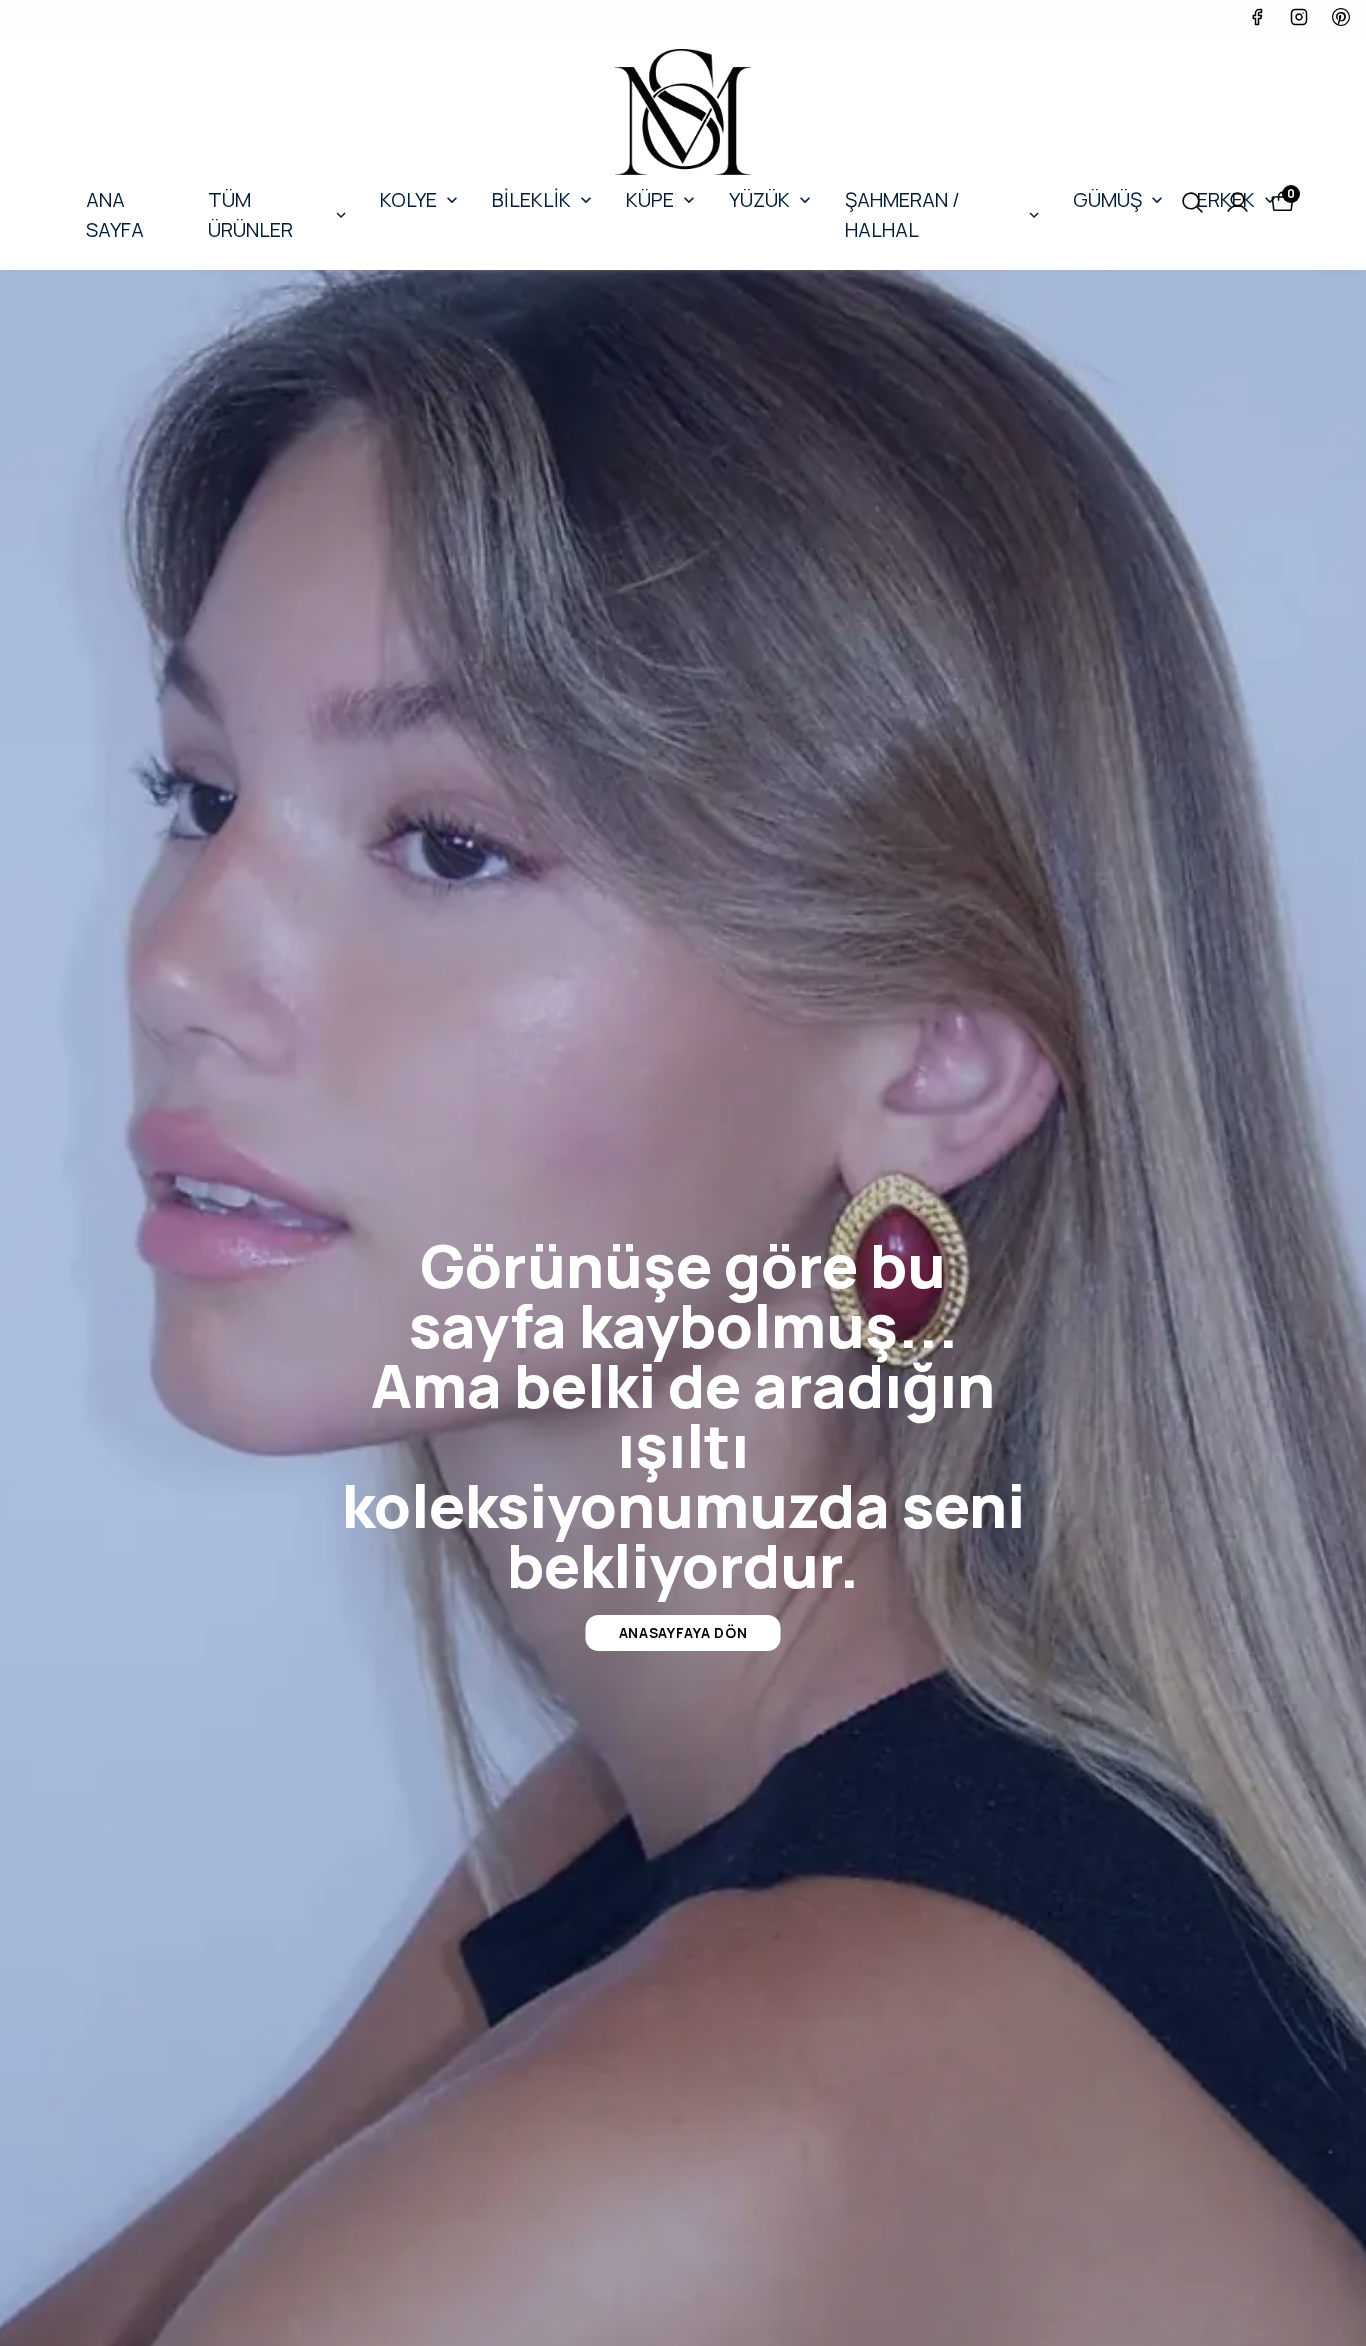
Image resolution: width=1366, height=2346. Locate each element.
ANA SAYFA (115, 214)
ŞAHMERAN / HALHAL (902, 214)
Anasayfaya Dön (683, 1632)
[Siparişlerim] (1237, 202)
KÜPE (650, 199)
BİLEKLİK (531, 199)
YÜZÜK (759, 199)
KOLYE (408, 199)
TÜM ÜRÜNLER (250, 214)
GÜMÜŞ (1107, 199)
